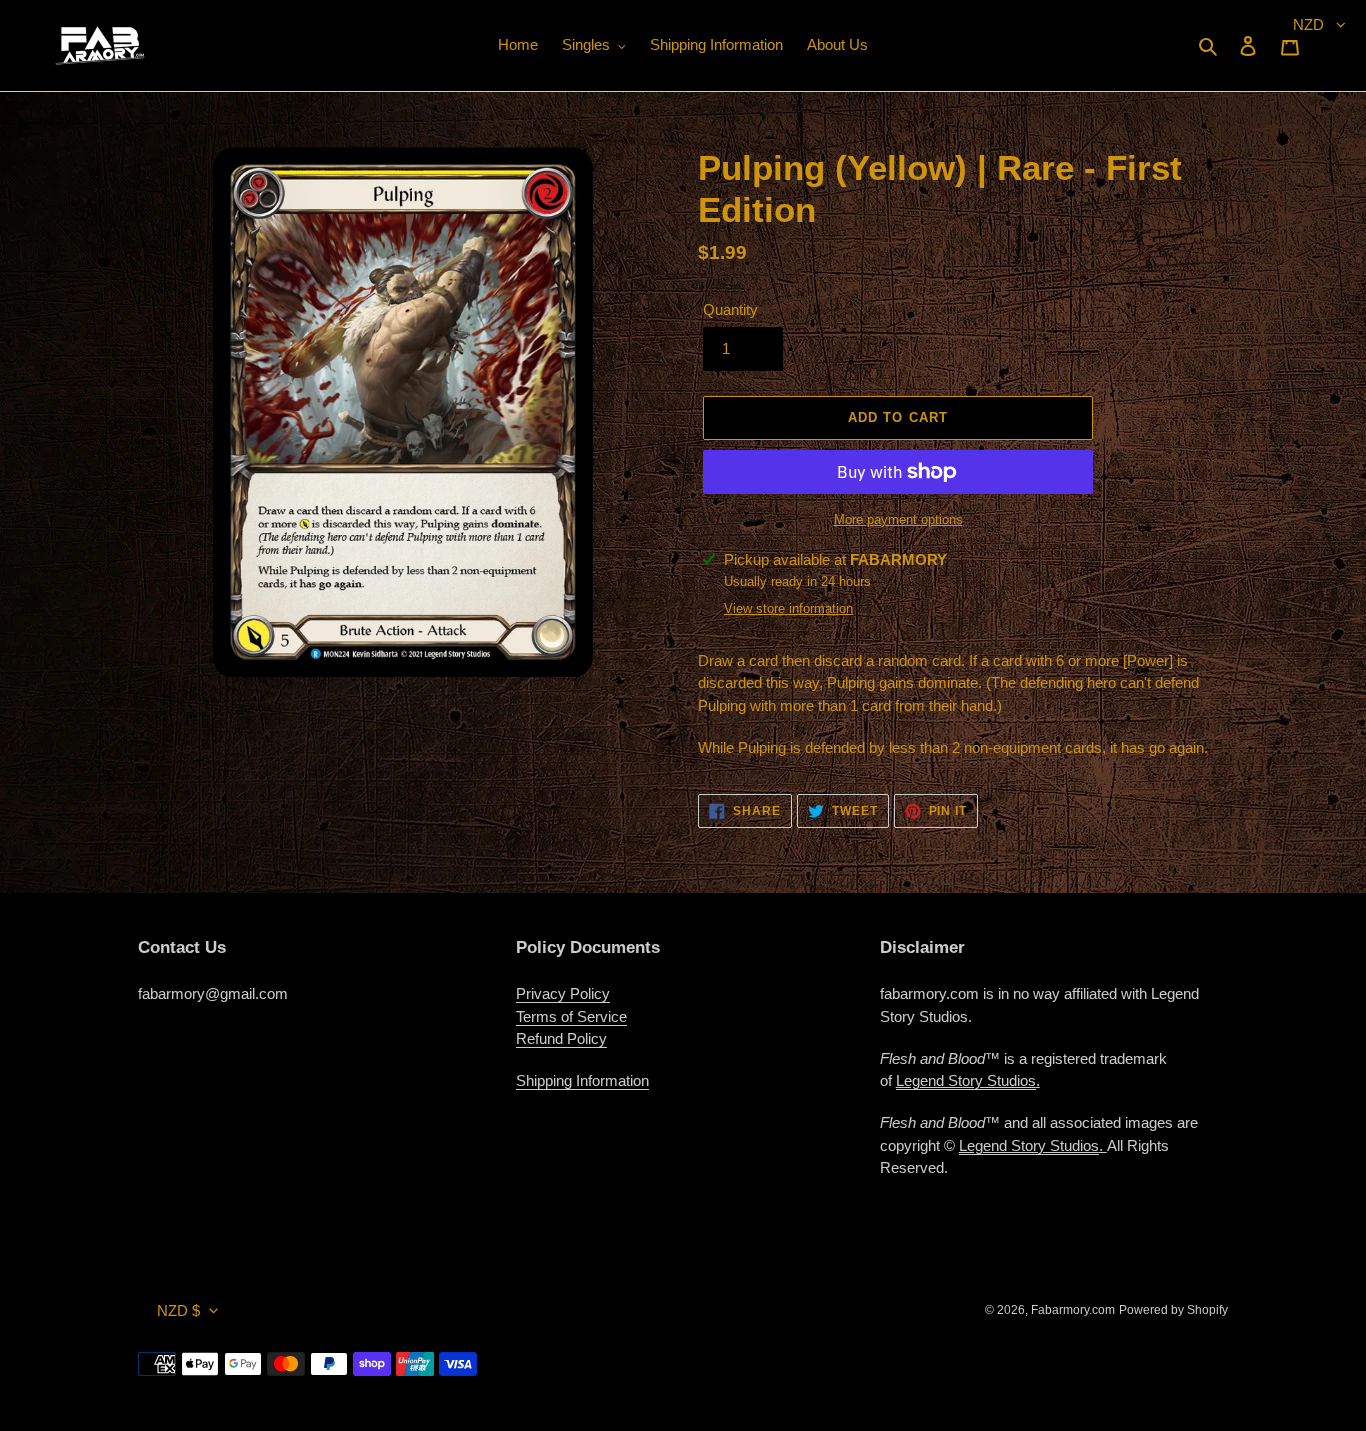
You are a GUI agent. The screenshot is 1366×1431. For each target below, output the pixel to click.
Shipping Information (582, 1080)
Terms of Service (571, 1016)
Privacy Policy (563, 993)
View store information (788, 608)
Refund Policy (561, 1038)
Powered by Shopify (1173, 1310)
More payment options (898, 519)
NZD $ (178, 1310)
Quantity (730, 309)
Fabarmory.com (1073, 1310)
